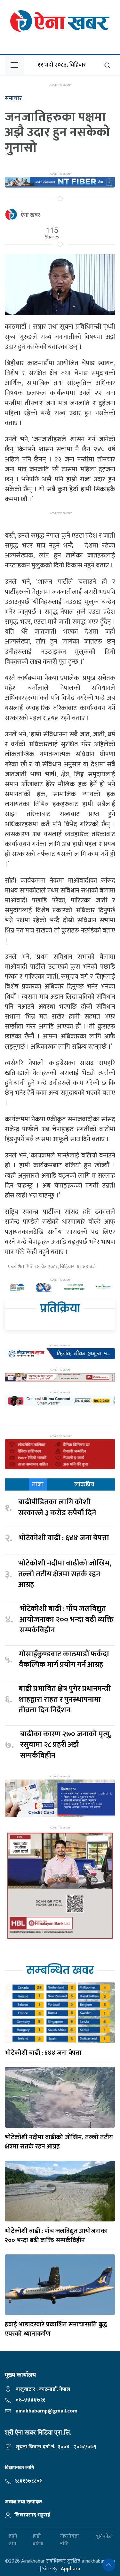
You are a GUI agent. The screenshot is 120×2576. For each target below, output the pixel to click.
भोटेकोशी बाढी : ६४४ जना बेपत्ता (64, 1538)
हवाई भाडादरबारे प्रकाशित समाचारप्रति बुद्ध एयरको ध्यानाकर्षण (56, 2329)
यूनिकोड (103, 2536)
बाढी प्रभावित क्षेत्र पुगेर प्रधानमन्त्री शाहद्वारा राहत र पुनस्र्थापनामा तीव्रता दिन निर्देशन (65, 1700)
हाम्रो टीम (13, 2540)
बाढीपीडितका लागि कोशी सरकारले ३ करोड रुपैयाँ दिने (57, 1508)
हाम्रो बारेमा (38, 2540)
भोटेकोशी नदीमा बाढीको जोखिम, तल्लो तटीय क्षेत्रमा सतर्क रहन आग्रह (65, 1574)
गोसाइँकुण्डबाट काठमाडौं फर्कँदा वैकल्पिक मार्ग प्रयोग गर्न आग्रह (64, 1660)
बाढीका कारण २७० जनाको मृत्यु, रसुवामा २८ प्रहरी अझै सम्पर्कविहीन (66, 1745)
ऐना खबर (31, 215)
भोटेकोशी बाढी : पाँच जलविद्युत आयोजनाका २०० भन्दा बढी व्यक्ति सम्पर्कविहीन (67, 1620)
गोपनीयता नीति (69, 2540)
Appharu (71, 2569)
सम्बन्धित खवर (60, 1970)
